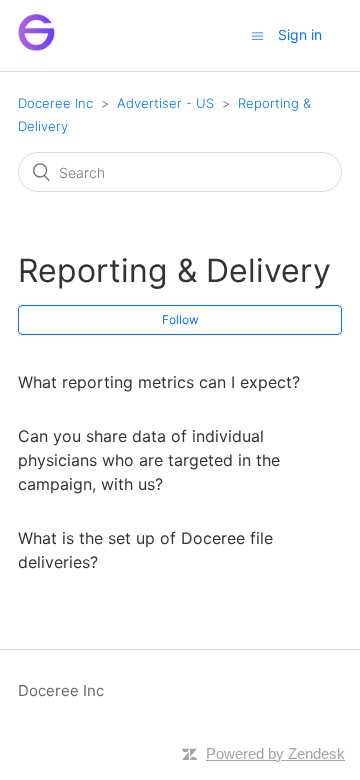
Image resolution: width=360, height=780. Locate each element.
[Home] (36, 45)
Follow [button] (180, 319)
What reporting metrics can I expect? (159, 382)
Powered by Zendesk (275, 753)
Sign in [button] (300, 34)
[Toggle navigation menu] (257, 35)
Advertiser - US (165, 103)
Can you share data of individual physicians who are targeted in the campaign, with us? (149, 460)
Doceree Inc (55, 103)
